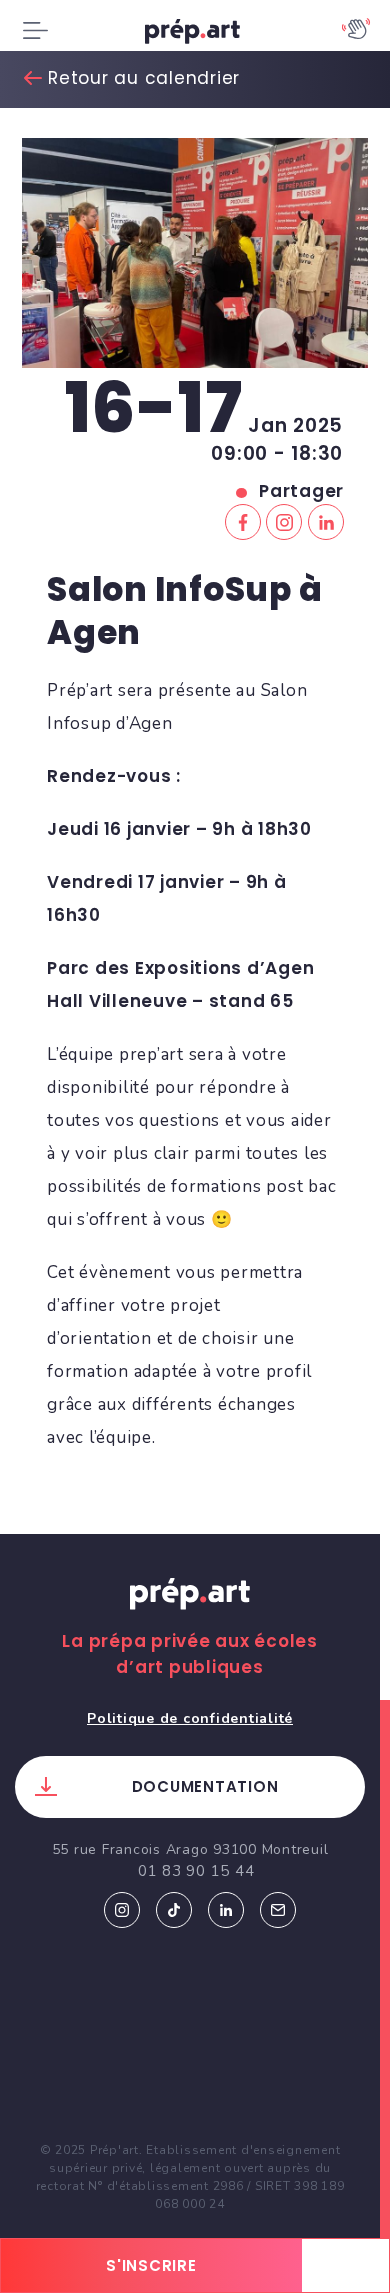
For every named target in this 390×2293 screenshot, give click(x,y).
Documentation (205, 1786)
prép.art (195, 35)
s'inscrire (151, 2265)
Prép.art (190, 1613)
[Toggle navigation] (35, 31)
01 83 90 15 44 (196, 1871)
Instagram (122, 1910)
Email (278, 1910)
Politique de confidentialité (190, 1718)
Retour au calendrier (144, 78)
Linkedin (226, 1910)
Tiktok (174, 1910)
